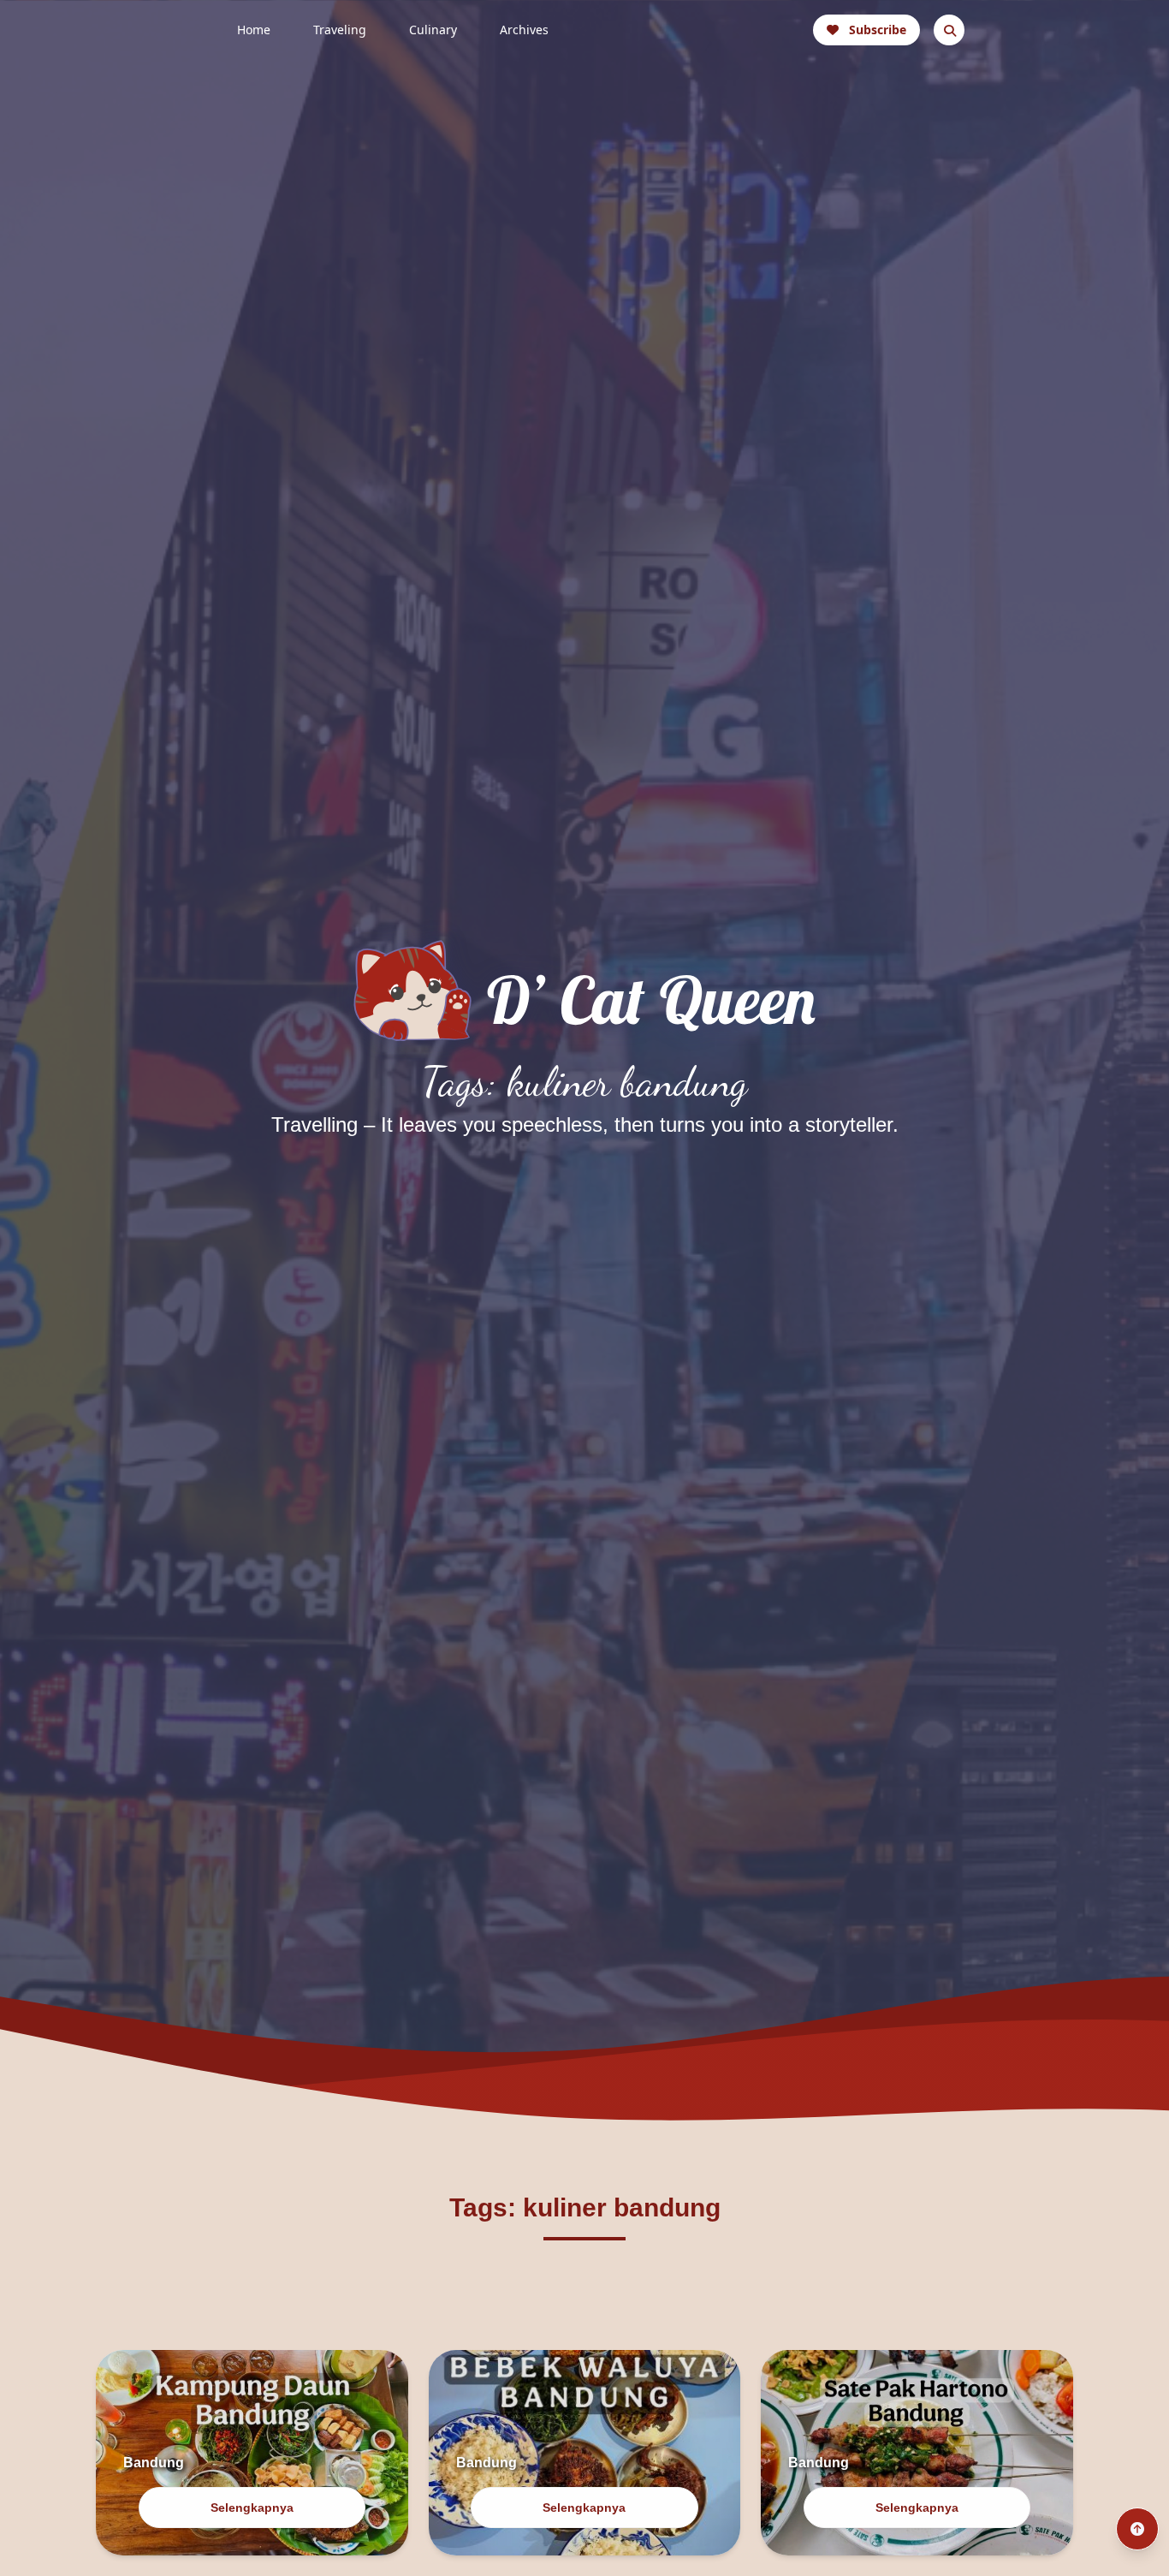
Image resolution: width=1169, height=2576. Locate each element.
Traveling (340, 30)
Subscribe (878, 30)
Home (254, 30)
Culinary (433, 30)
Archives (524, 30)
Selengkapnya (252, 2508)
